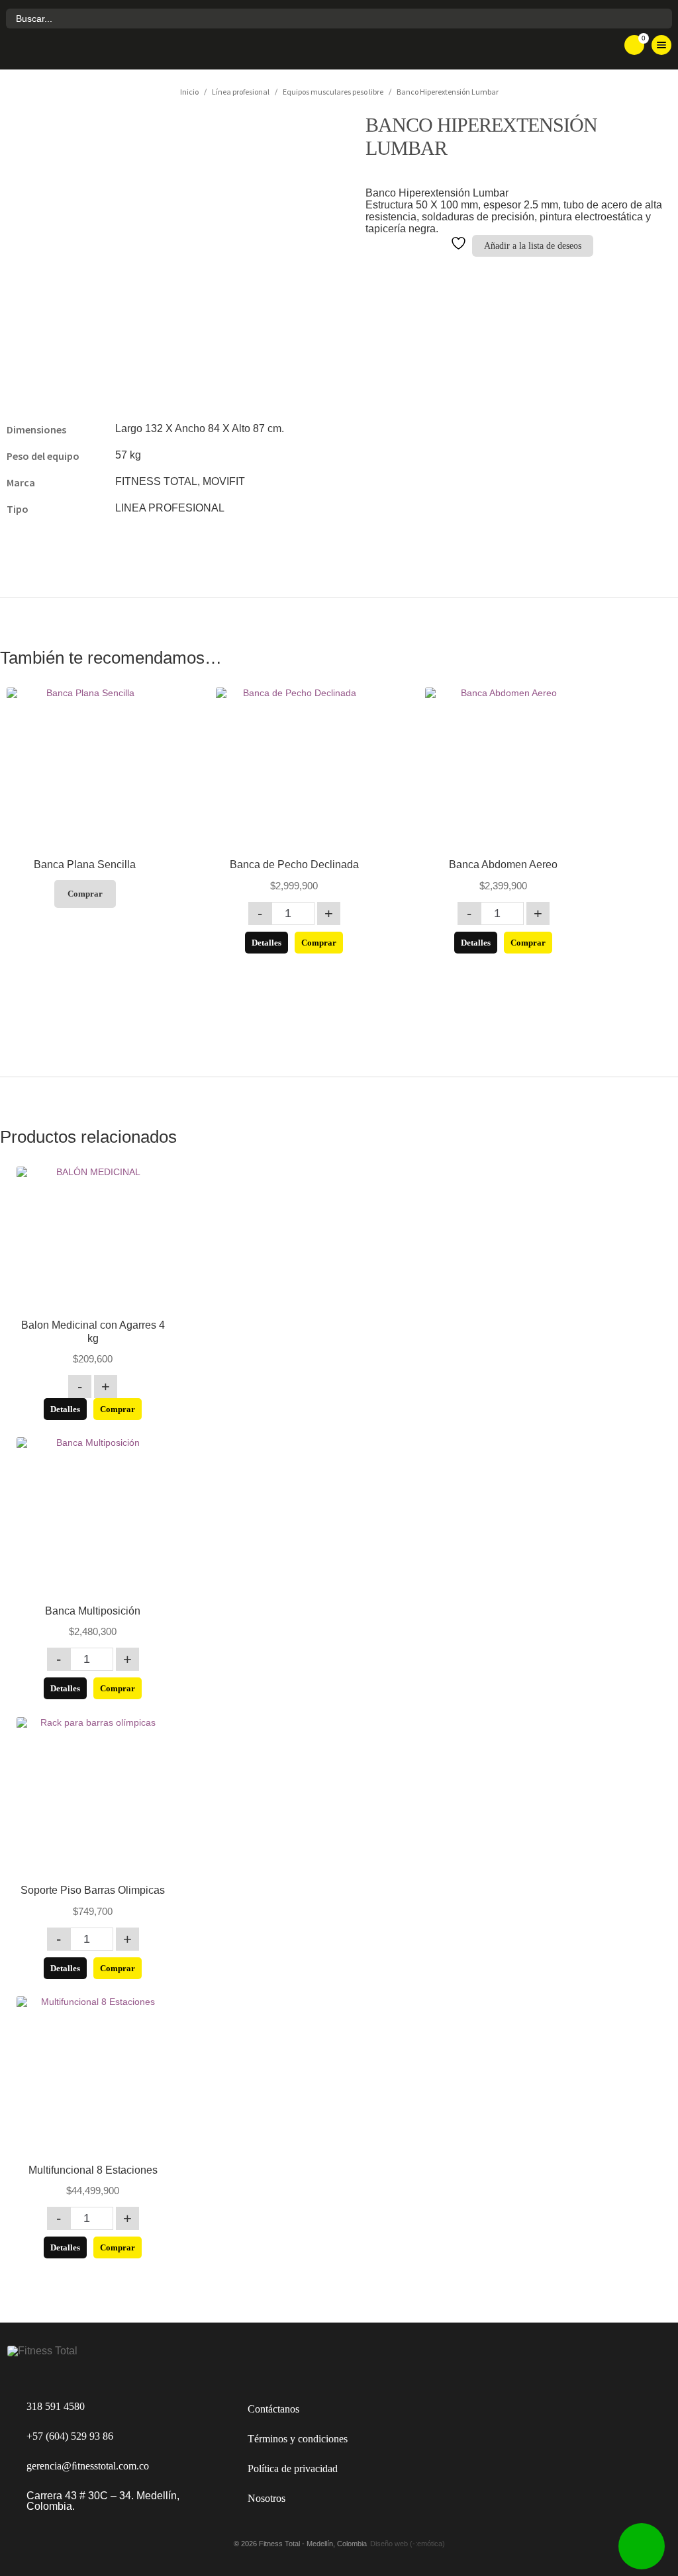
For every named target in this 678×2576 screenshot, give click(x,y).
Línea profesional (241, 92)
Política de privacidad (293, 2468)
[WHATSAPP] (642, 2546)
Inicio (189, 92)
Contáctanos (273, 2409)
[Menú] (661, 45)
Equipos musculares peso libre (333, 92)
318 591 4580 (56, 2406)
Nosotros (266, 2498)
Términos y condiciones (298, 2439)
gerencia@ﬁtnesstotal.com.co (88, 2466)
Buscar (660, 19)
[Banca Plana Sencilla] (85, 766)
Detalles (266, 943)
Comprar (85, 894)
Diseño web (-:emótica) (408, 2544)
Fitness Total (89, 50)
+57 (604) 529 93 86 (70, 2436)
